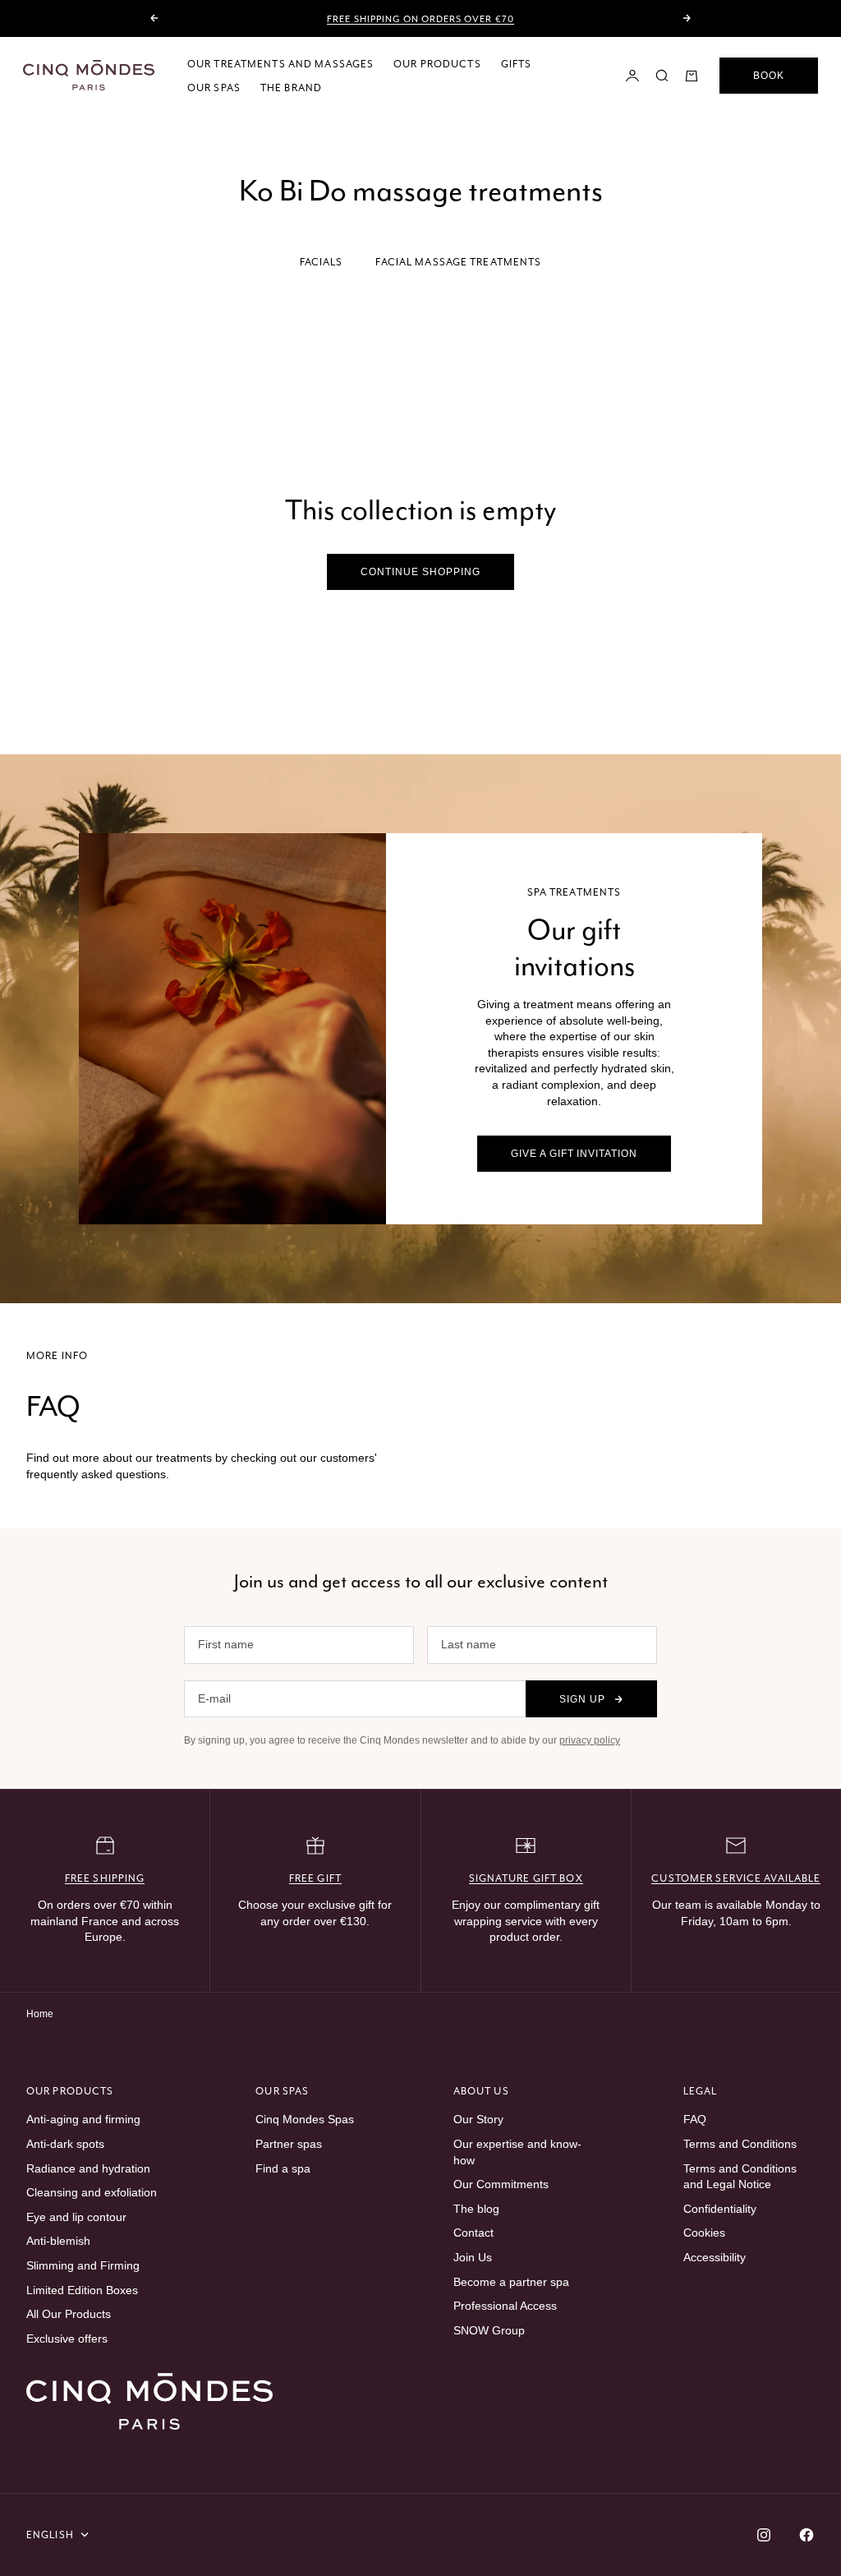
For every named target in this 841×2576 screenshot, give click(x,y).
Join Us (473, 2257)
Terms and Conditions (740, 2144)
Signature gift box (526, 1878)
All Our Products (69, 2314)
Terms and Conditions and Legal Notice (740, 2177)
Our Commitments (501, 2184)
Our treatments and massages (280, 64)
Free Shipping (105, 1878)
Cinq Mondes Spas (305, 2119)
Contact (473, 2233)
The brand (291, 88)
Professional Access (505, 2306)
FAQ (695, 2119)
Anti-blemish (58, 2241)
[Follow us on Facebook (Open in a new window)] (807, 2535)
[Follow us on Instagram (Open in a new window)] (764, 2535)
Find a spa (283, 2168)
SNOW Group (489, 2330)
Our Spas (214, 88)
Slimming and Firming (83, 2265)
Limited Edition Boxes (82, 2290)
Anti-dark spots (65, 2144)
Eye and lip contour (76, 2217)
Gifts (517, 64)
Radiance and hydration (88, 2168)
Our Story (478, 2119)
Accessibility (715, 2257)
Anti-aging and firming (83, 2119)
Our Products (437, 64)
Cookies (704, 2233)
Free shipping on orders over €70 (420, 19)
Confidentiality (720, 2209)
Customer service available (736, 1878)
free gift (315, 1878)
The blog (476, 2209)
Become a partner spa (511, 2282)
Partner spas (289, 2144)
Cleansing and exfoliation (92, 2192)
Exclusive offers (67, 2339)
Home (40, 2014)
